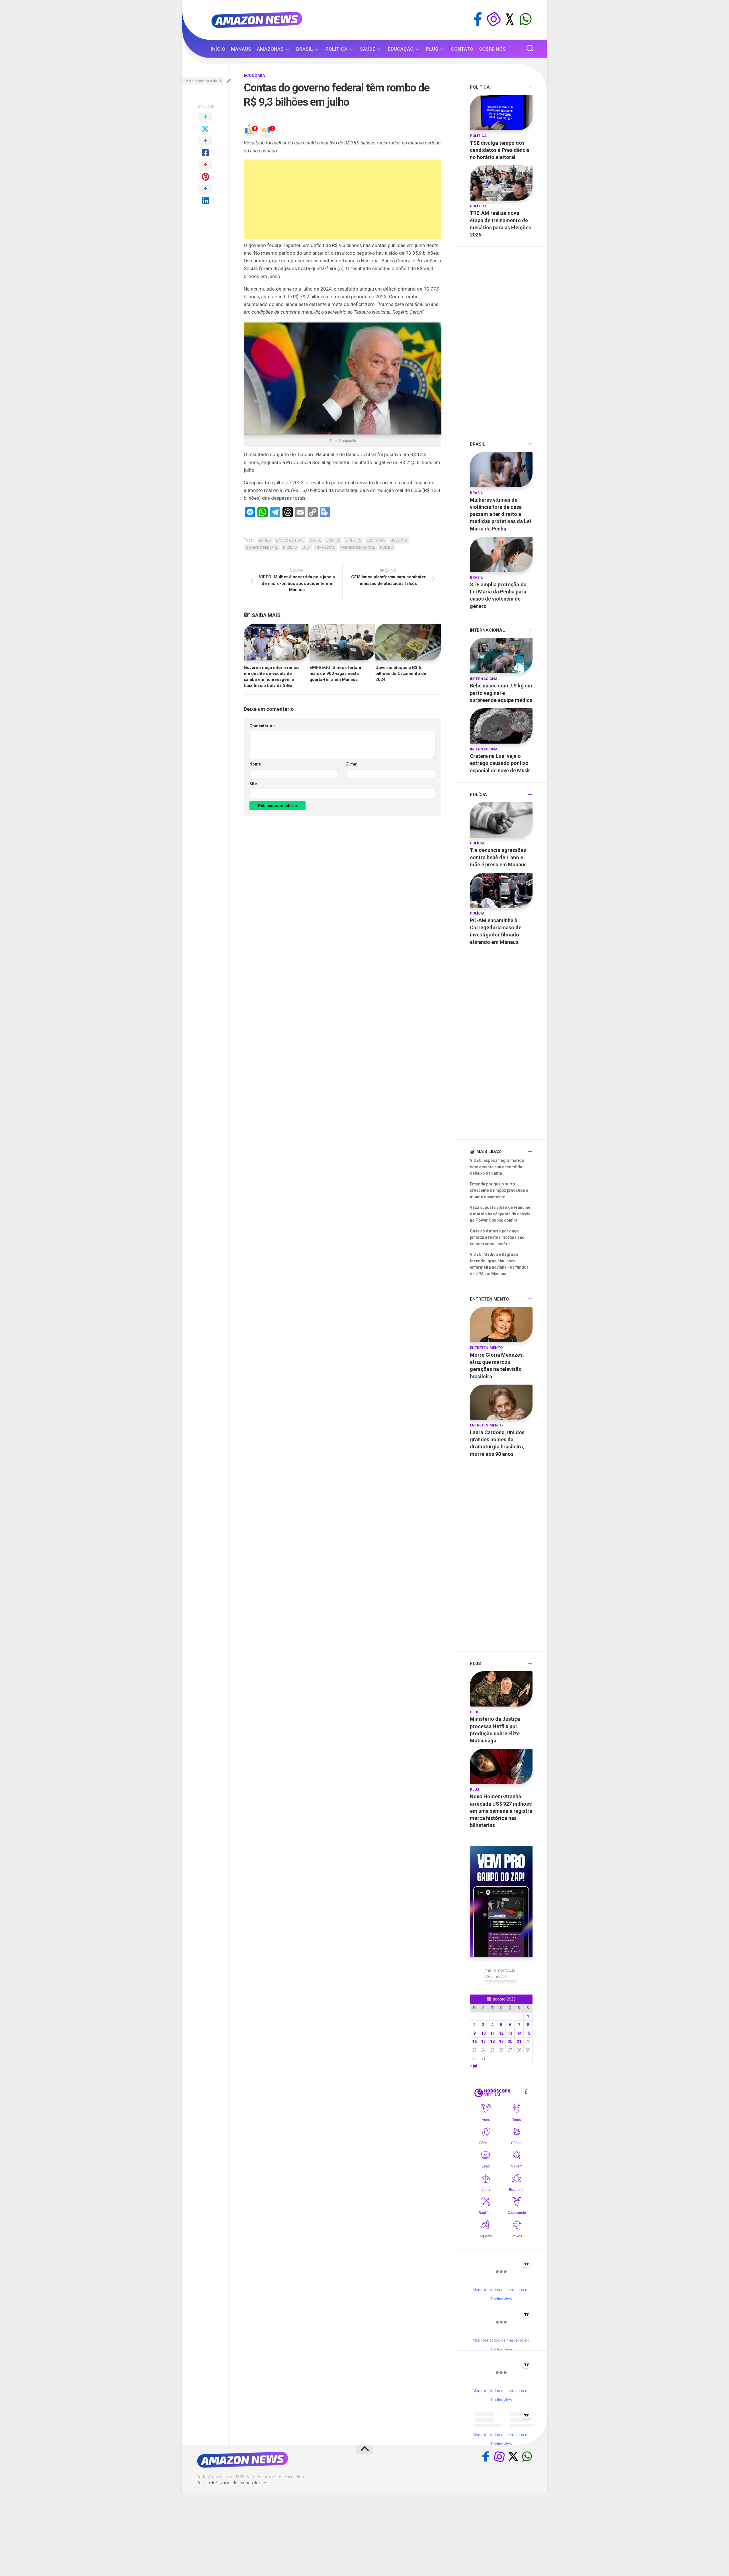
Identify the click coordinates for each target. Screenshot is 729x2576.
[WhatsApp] (526, 19)
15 (528, 2033)
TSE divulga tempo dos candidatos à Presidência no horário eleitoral (500, 150)
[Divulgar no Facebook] (205, 147)
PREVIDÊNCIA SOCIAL (358, 548)
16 (474, 2042)
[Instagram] (494, 19)
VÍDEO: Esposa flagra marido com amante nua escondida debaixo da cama (497, 1167)
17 (483, 2042)
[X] (510, 19)
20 (510, 2042)
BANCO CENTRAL (290, 540)
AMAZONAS (270, 49)
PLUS (432, 49)
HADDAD (290, 548)
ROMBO (387, 548)
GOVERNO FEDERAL (262, 548)
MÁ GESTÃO (326, 548)
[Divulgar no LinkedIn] (205, 195)
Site (253, 784)
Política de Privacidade (217, 2483)
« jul (474, 2066)
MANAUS (241, 49)
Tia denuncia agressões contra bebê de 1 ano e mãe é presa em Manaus (498, 857)
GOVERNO (399, 540)
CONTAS (333, 540)
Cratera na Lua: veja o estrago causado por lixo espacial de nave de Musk (500, 763)
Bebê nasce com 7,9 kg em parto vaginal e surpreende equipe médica (501, 693)
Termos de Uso (252, 2483)
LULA (306, 548)
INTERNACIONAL (485, 679)
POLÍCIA (477, 843)
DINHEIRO (353, 540)
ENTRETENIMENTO (486, 1348)
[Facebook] (478, 19)
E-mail (352, 764)
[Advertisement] (343, 199)
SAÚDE (368, 49)
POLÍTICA (336, 49)
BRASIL (305, 49)
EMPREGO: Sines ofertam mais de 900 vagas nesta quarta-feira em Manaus (335, 673)
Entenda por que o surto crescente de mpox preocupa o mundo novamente (499, 1190)
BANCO (265, 540)
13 (510, 2033)
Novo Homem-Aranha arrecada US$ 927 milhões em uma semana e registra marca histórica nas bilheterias (501, 1811)
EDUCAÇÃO (401, 49)
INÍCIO (218, 49)
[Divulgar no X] (205, 123)
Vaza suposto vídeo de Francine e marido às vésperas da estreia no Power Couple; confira (500, 1214)
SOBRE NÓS (492, 49)
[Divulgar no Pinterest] (205, 171)
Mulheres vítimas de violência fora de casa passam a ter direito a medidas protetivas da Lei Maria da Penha (500, 514)
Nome (255, 764)
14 (519, 2033)
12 (501, 2033)
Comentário (262, 726)
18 (492, 2042)
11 (492, 2033)
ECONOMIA (254, 75)
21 (519, 2042)
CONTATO (462, 49)
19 (501, 2042)
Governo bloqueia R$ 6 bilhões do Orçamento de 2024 (401, 673)
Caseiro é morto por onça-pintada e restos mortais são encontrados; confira (497, 1237)
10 (483, 2033)
